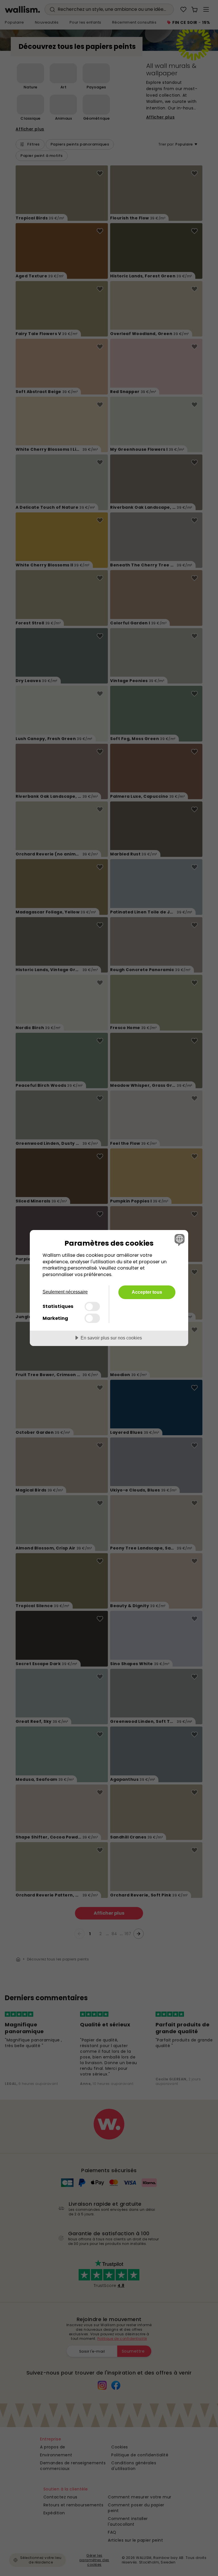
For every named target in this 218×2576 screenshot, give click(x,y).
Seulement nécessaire (65, 1292)
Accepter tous (147, 1292)
